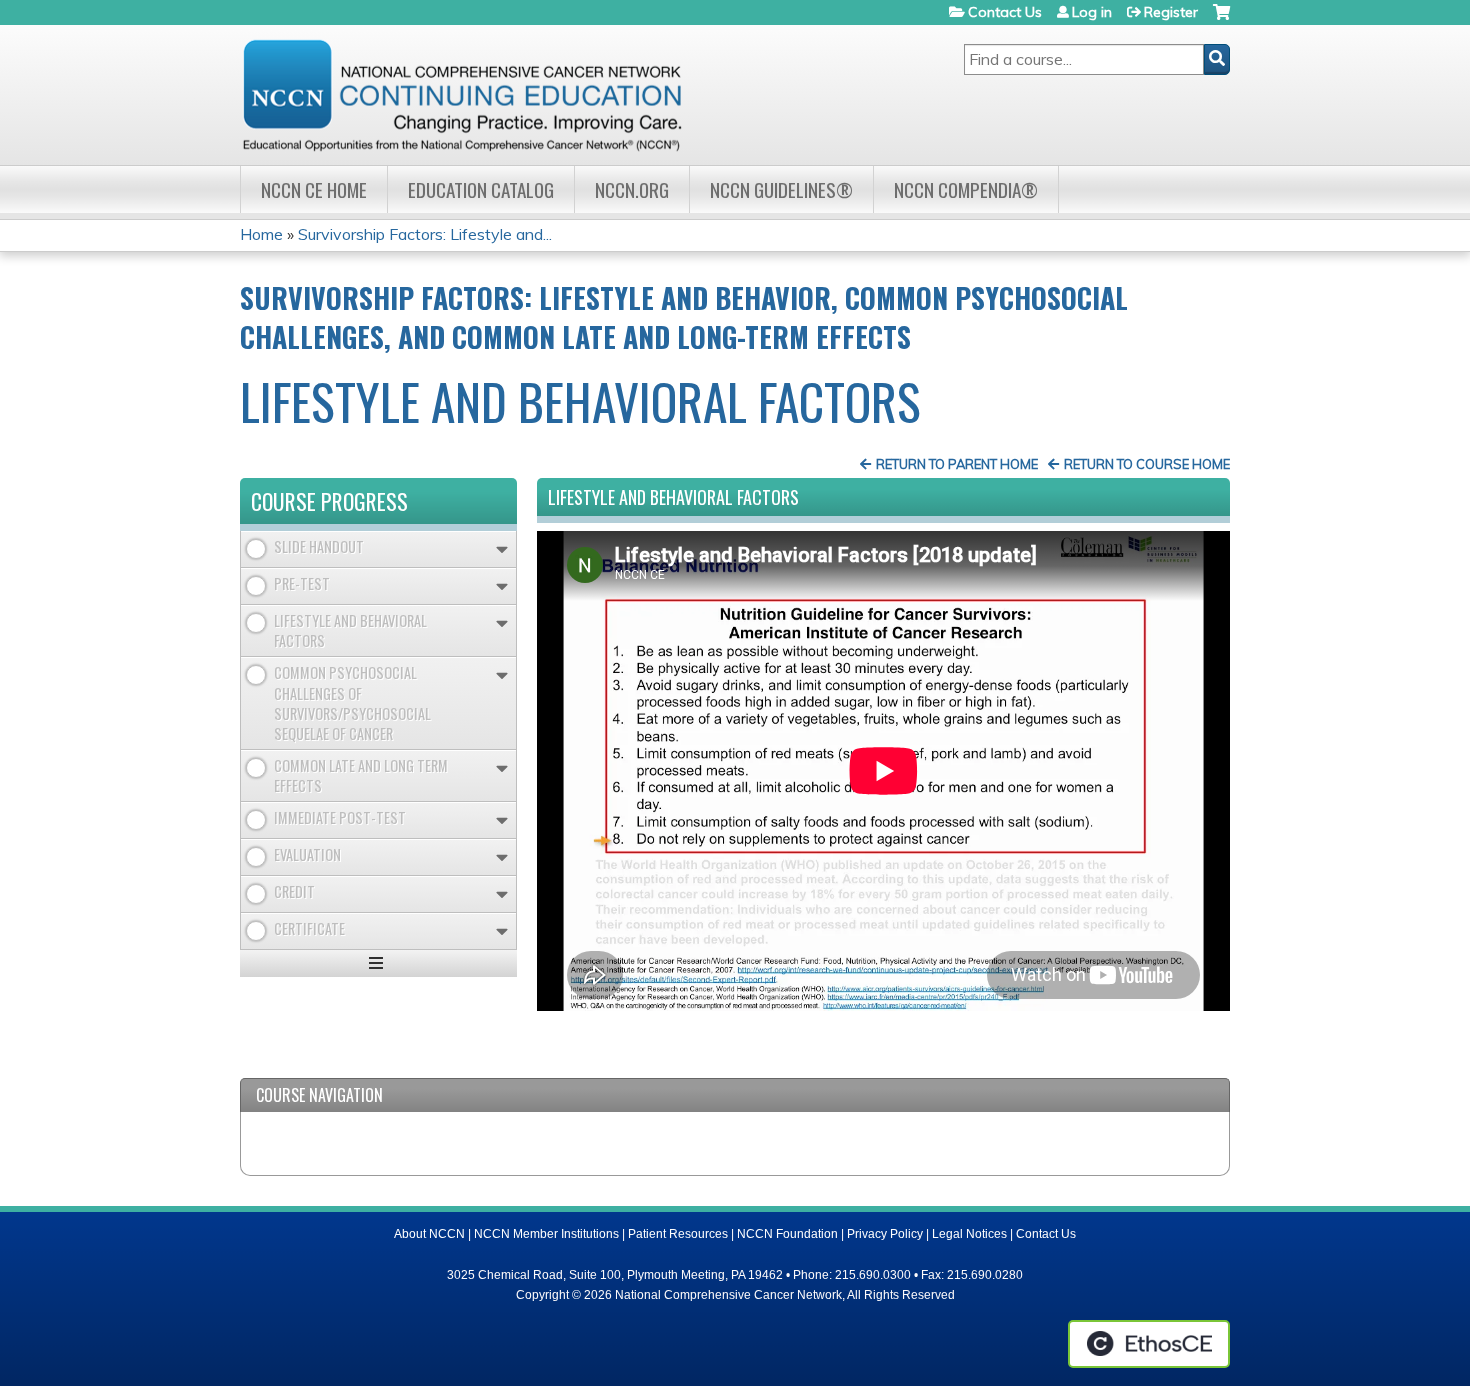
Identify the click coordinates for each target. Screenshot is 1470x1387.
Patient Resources (678, 1234)
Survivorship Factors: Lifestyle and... (425, 234)
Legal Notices (969, 1234)
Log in (1092, 12)
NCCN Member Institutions (546, 1234)
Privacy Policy (885, 1234)
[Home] (462, 95)
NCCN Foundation (787, 1234)
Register (1171, 12)
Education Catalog (481, 189)
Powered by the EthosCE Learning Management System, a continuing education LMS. (1149, 1344)
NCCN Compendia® (966, 189)
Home (261, 234)
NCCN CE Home (314, 189)
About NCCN (429, 1234)
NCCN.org (632, 189)
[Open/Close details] (502, 549)
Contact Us (1005, 12)
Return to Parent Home (957, 464)
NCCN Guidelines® (781, 189)
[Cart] (1221, 19)
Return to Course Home (1147, 464)
